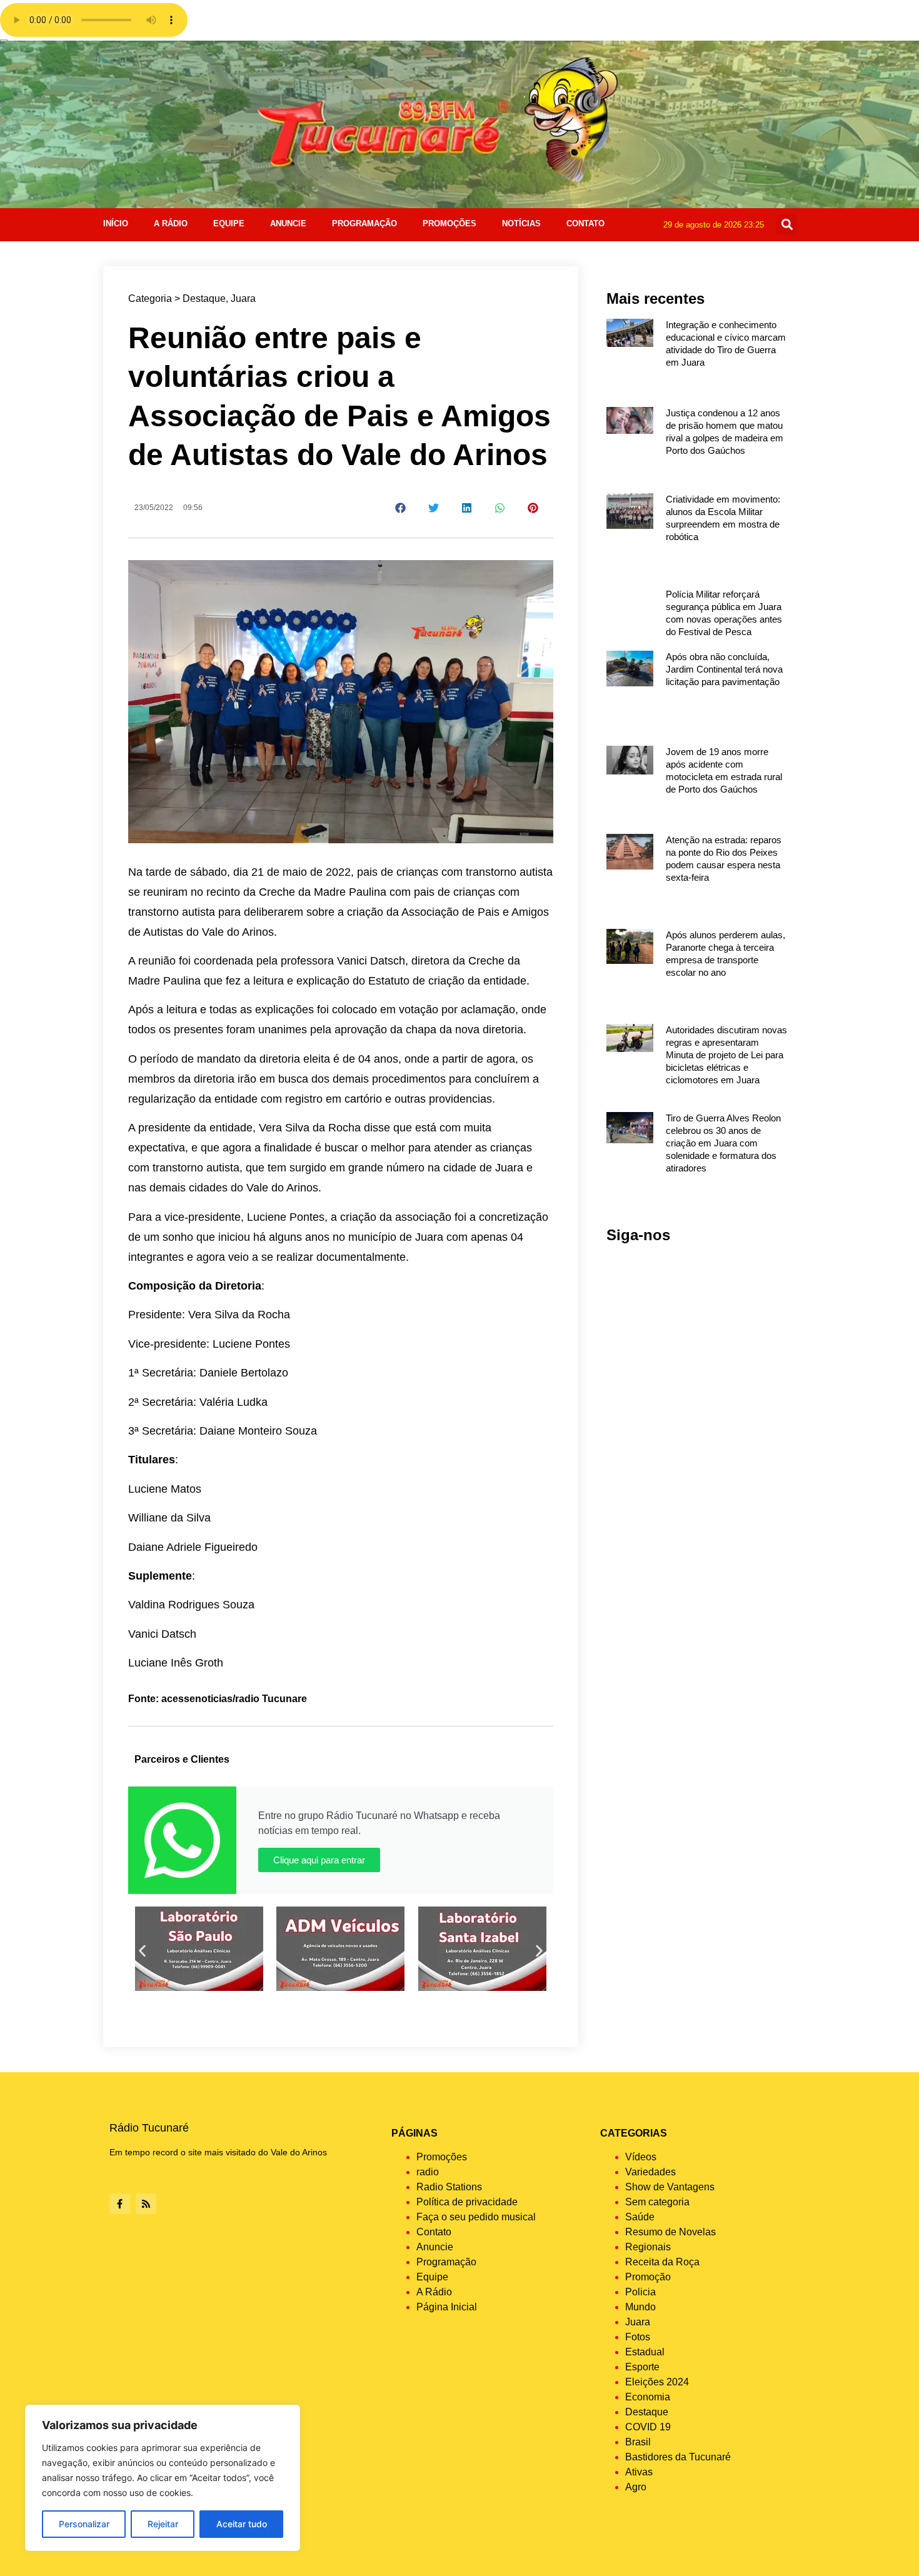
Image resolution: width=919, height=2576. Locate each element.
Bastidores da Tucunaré (678, 2457)
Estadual (645, 2352)
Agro (636, 2487)
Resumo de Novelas (670, 2232)
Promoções (449, 223)
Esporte (642, 2367)
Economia (648, 2397)
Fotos (638, 2337)
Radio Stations (449, 2187)
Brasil (638, 2442)
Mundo (640, 2307)
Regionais (648, 2247)
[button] (787, 225)
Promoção (648, 2277)
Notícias (521, 223)
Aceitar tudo (242, 2524)
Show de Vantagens (670, 2187)
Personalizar (84, 2524)
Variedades (650, 2172)
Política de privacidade (467, 2202)
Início (116, 223)
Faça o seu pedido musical (476, 2217)
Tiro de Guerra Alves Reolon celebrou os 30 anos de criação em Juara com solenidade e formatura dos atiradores (723, 1143)
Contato (585, 223)
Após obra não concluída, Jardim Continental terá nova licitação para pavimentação (724, 669)
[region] (163, 2478)
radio (428, 2172)
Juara (243, 298)
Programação (364, 223)
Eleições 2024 (657, 2382)
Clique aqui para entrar (319, 1860)
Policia (640, 2292)
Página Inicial (447, 2307)
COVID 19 (648, 2427)
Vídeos (641, 2157)
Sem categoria (657, 2202)
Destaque (204, 298)
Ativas (639, 2472)
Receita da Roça (662, 2262)
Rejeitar (163, 2524)
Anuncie (288, 223)
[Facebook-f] (120, 2204)
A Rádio (171, 223)
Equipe (229, 223)
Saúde (640, 2217)
